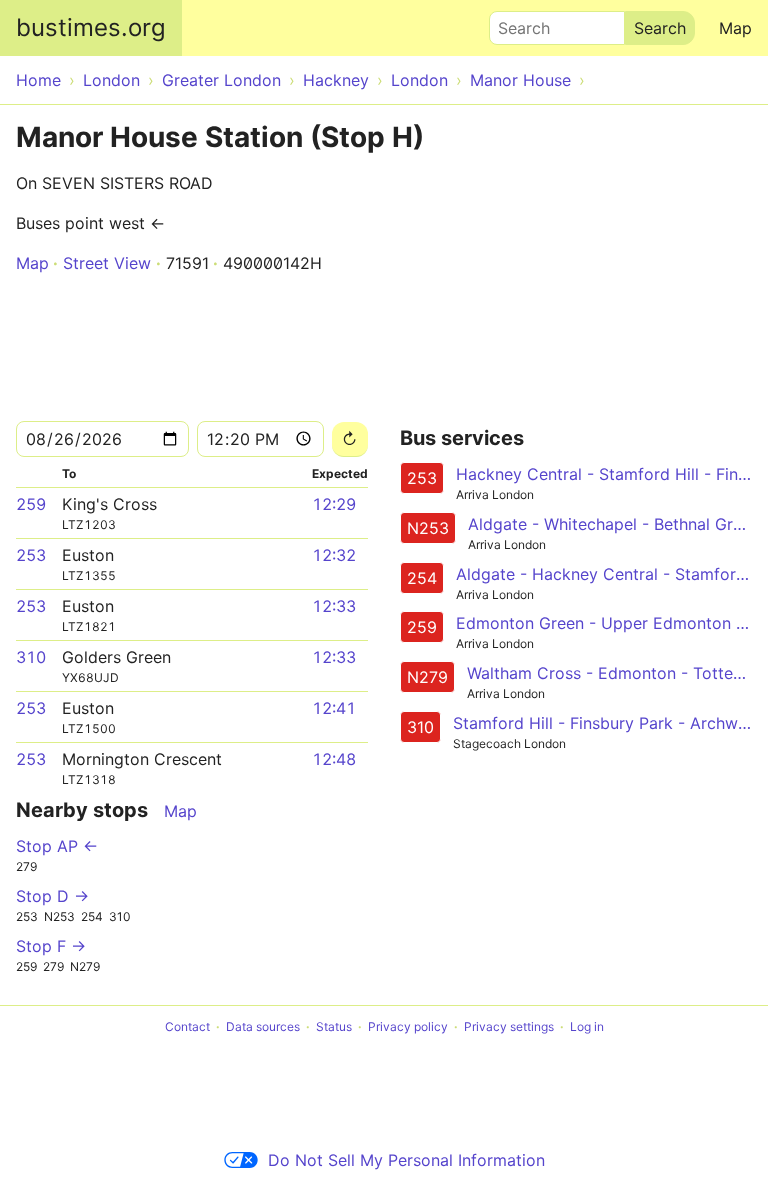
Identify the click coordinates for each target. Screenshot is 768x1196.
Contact (187, 1026)
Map (735, 28)
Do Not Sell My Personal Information (406, 1160)
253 (31, 555)
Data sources (263, 1026)
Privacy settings (509, 1026)
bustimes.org (91, 27)
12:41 (334, 708)
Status (334, 1026)
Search (515, 23)
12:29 (334, 504)
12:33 (334, 606)
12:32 (334, 555)
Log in (587, 1026)
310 (31, 657)
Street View (107, 263)
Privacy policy (408, 1026)
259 (31, 504)
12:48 (334, 759)
